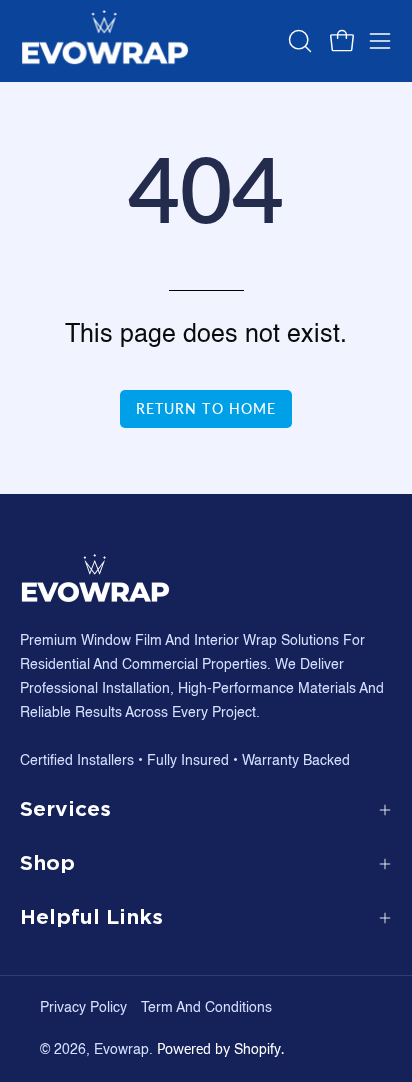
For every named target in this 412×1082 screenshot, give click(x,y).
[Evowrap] (105, 41)
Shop (47, 863)
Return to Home (206, 408)
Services (65, 809)
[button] (298, 41)
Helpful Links (91, 917)
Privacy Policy (83, 1008)
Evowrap (121, 1050)
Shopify (257, 1050)
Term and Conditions (206, 1008)
